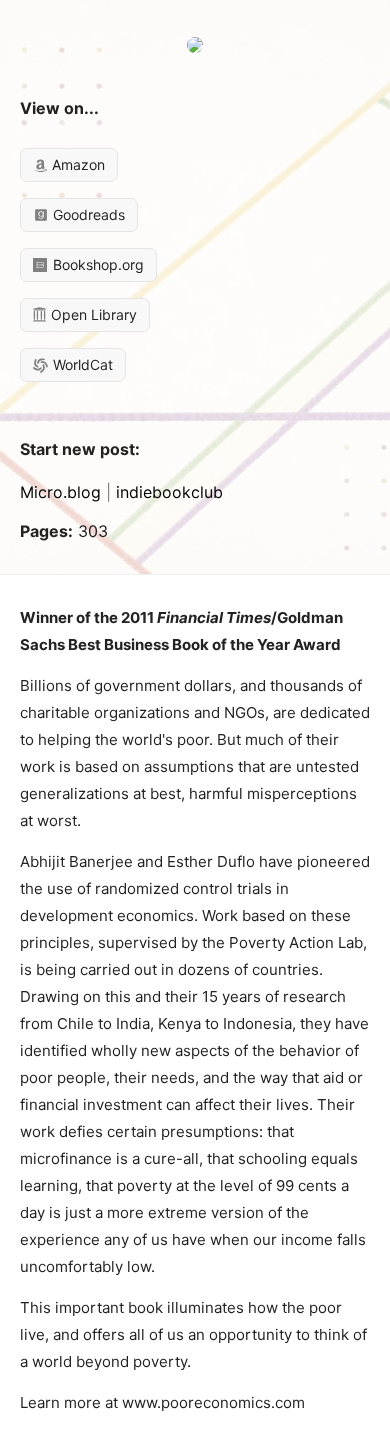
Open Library (92, 314)
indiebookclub (169, 492)
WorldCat (81, 364)
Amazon (76, 164)
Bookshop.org (96, 264)
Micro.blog (60, 492)
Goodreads (87, 214)
